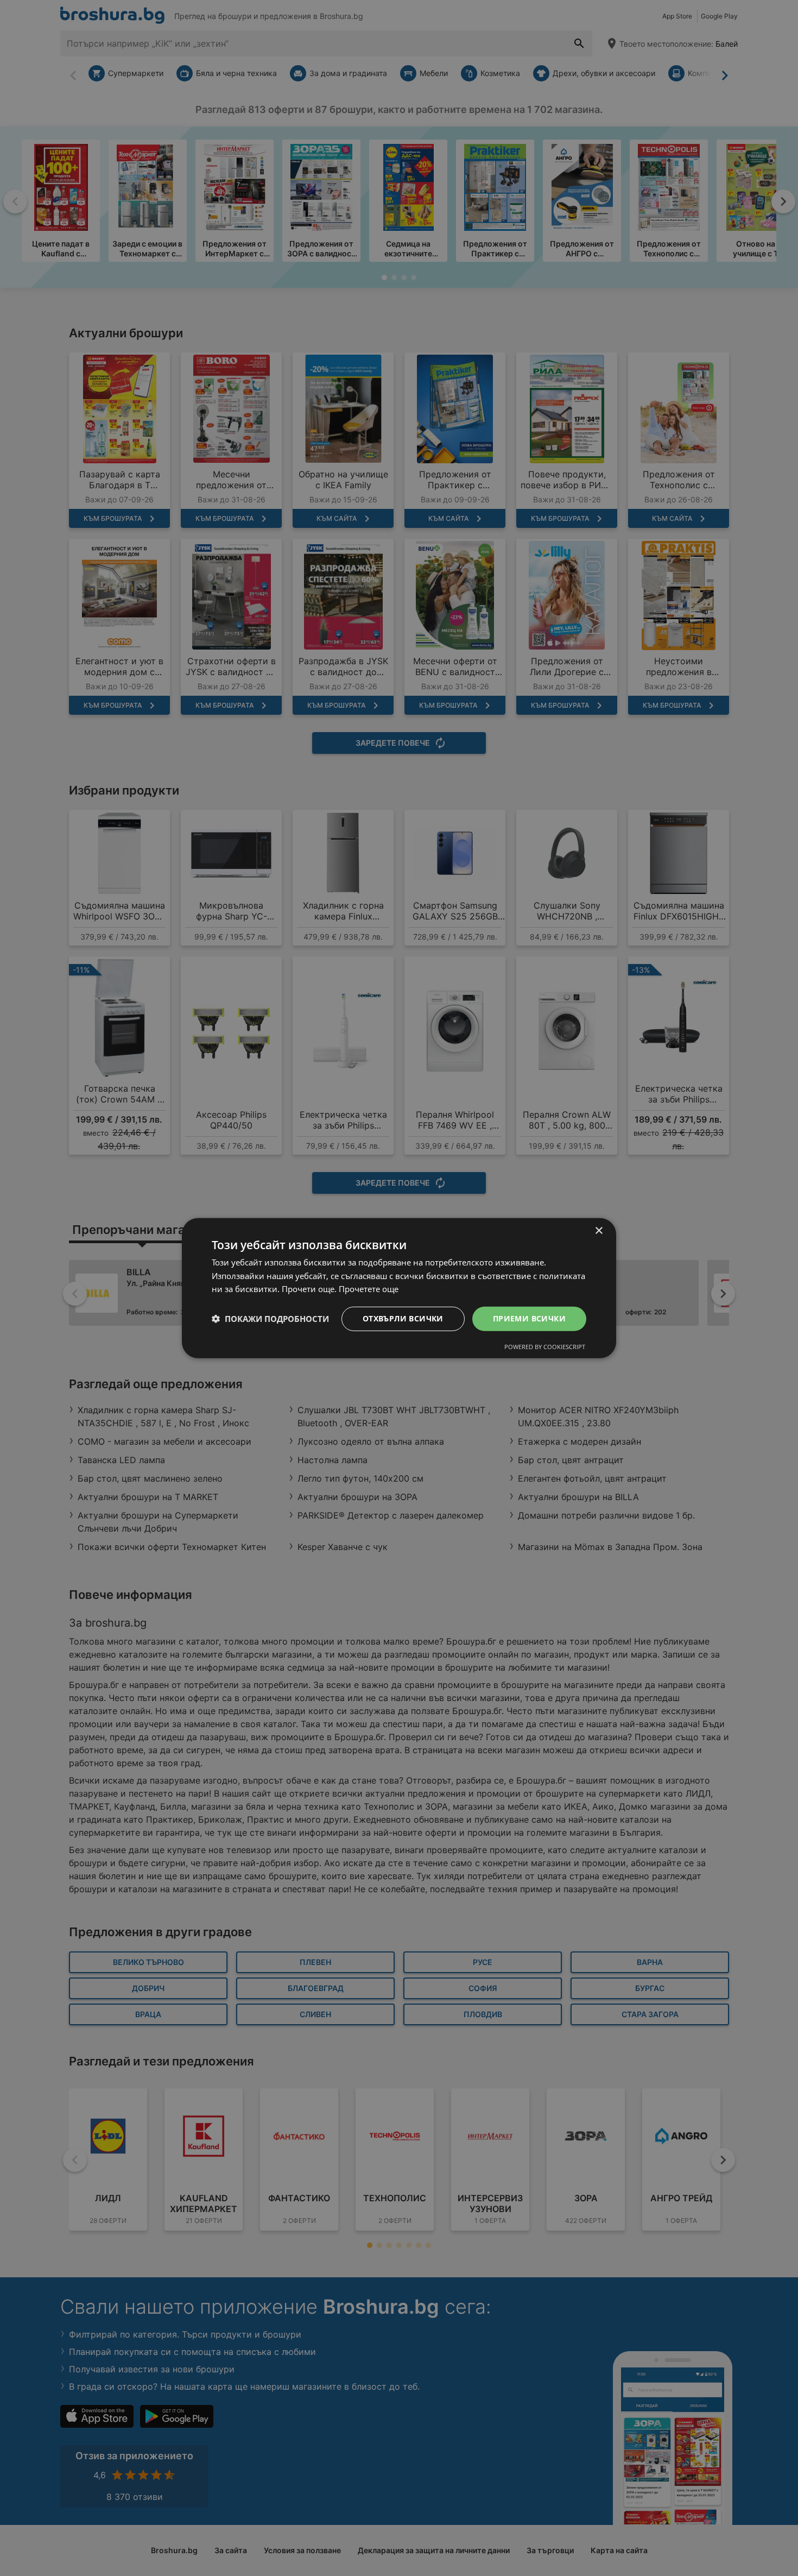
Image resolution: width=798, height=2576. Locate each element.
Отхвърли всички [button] (403, 1318)
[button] (270, 1319)
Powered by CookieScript (545, 1347)
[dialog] (399, 1288)
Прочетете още (369, 1289)
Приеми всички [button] (529, 1318)
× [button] (598, 1230)
